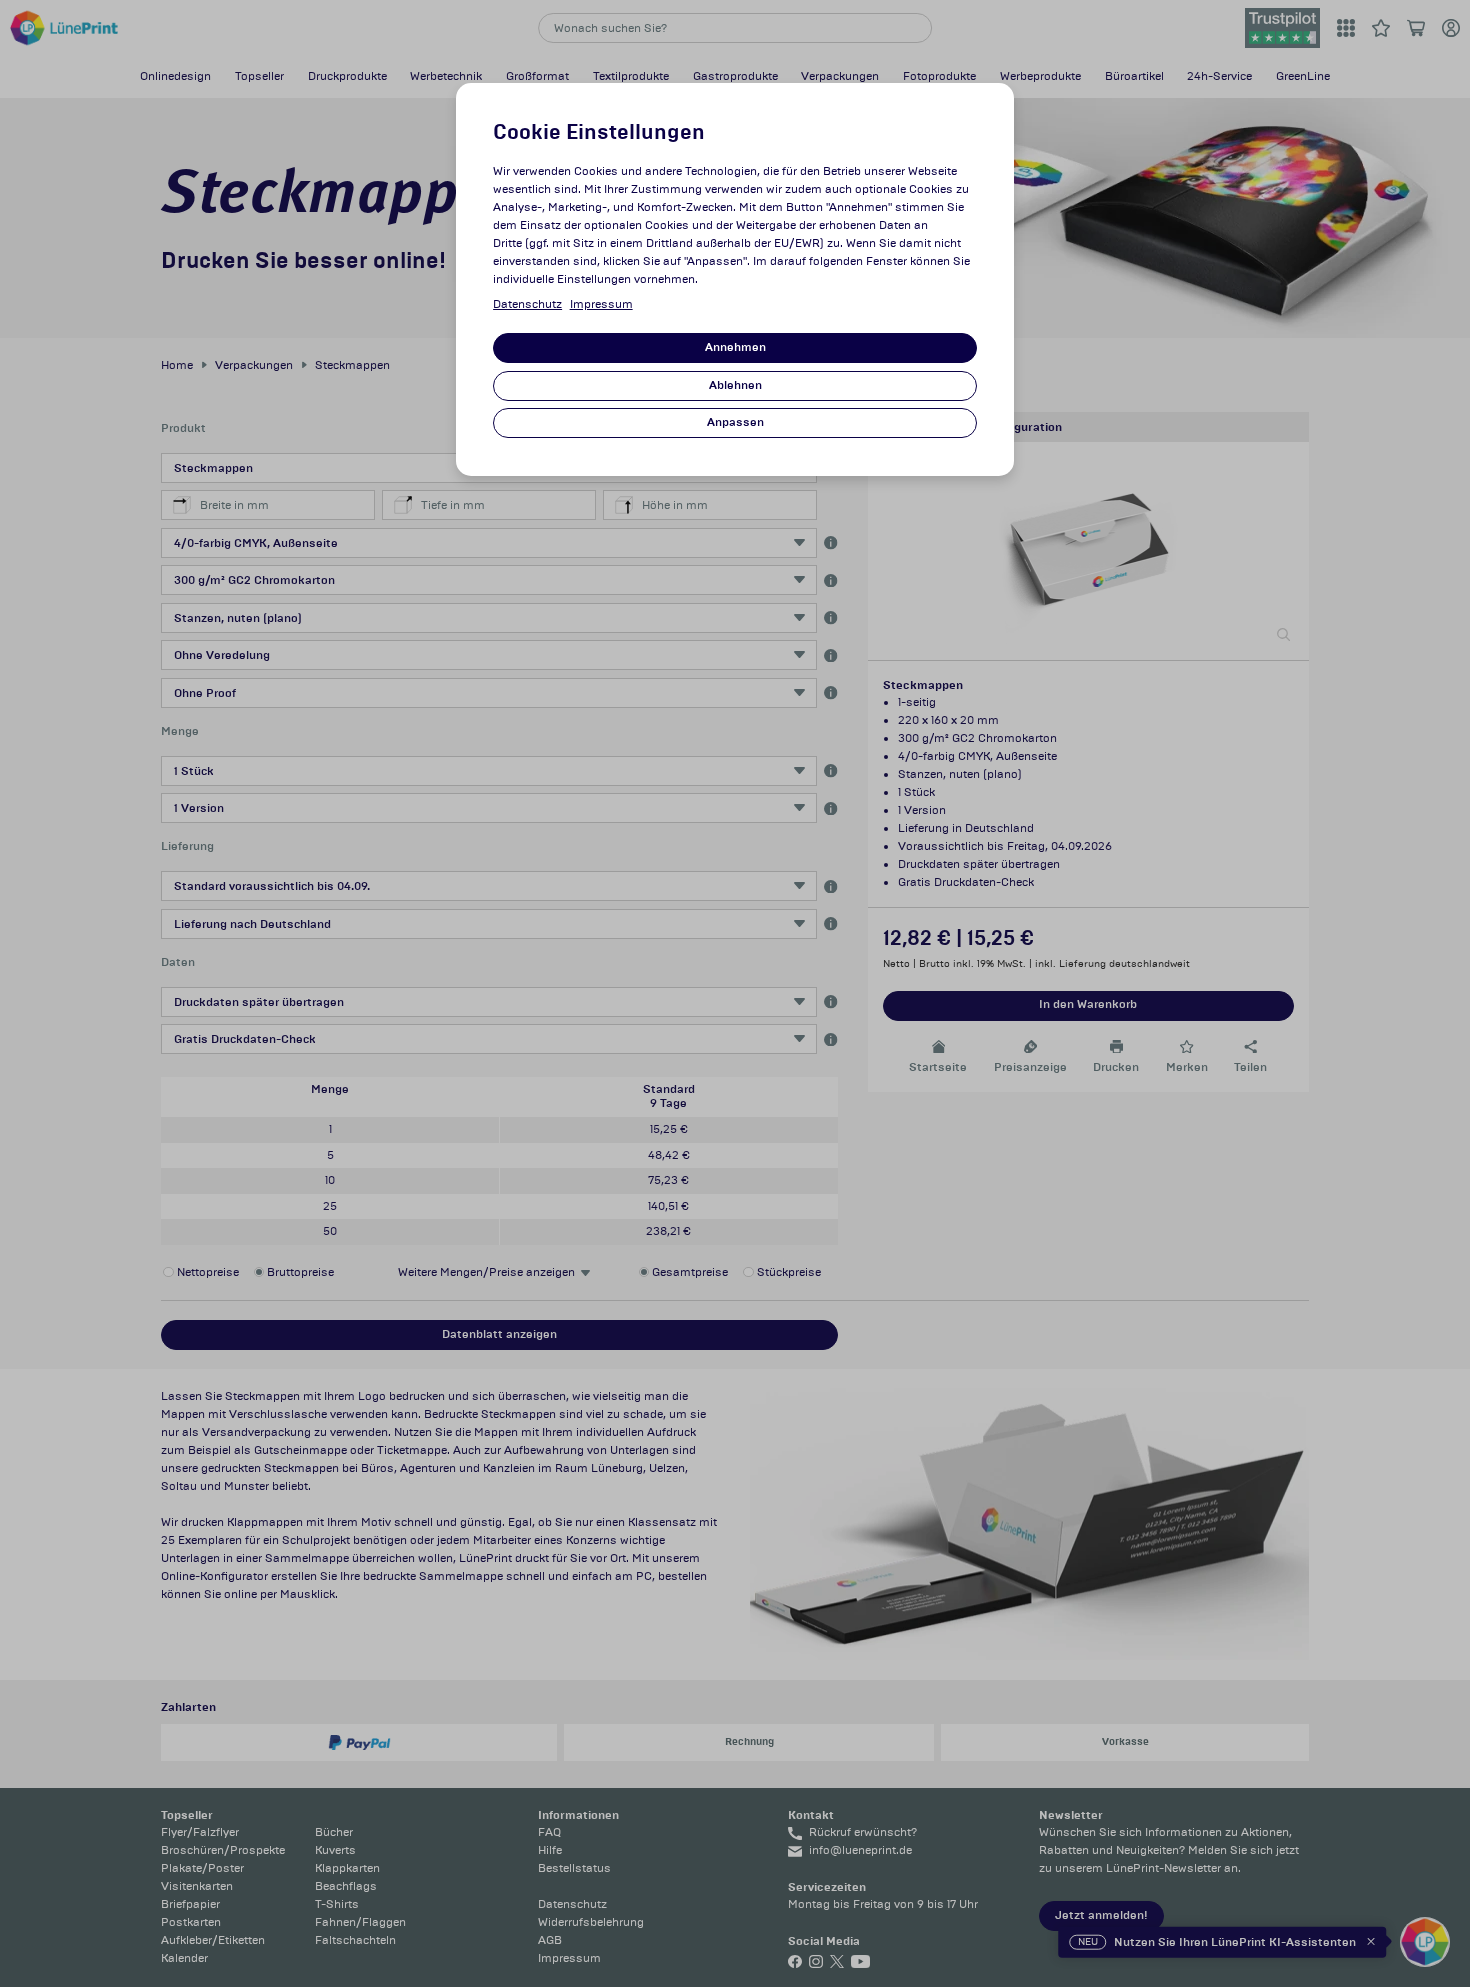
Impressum (601, 304)
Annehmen (735, 347)
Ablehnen (735, 385)
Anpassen (735, 422)
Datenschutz (527, 304)
